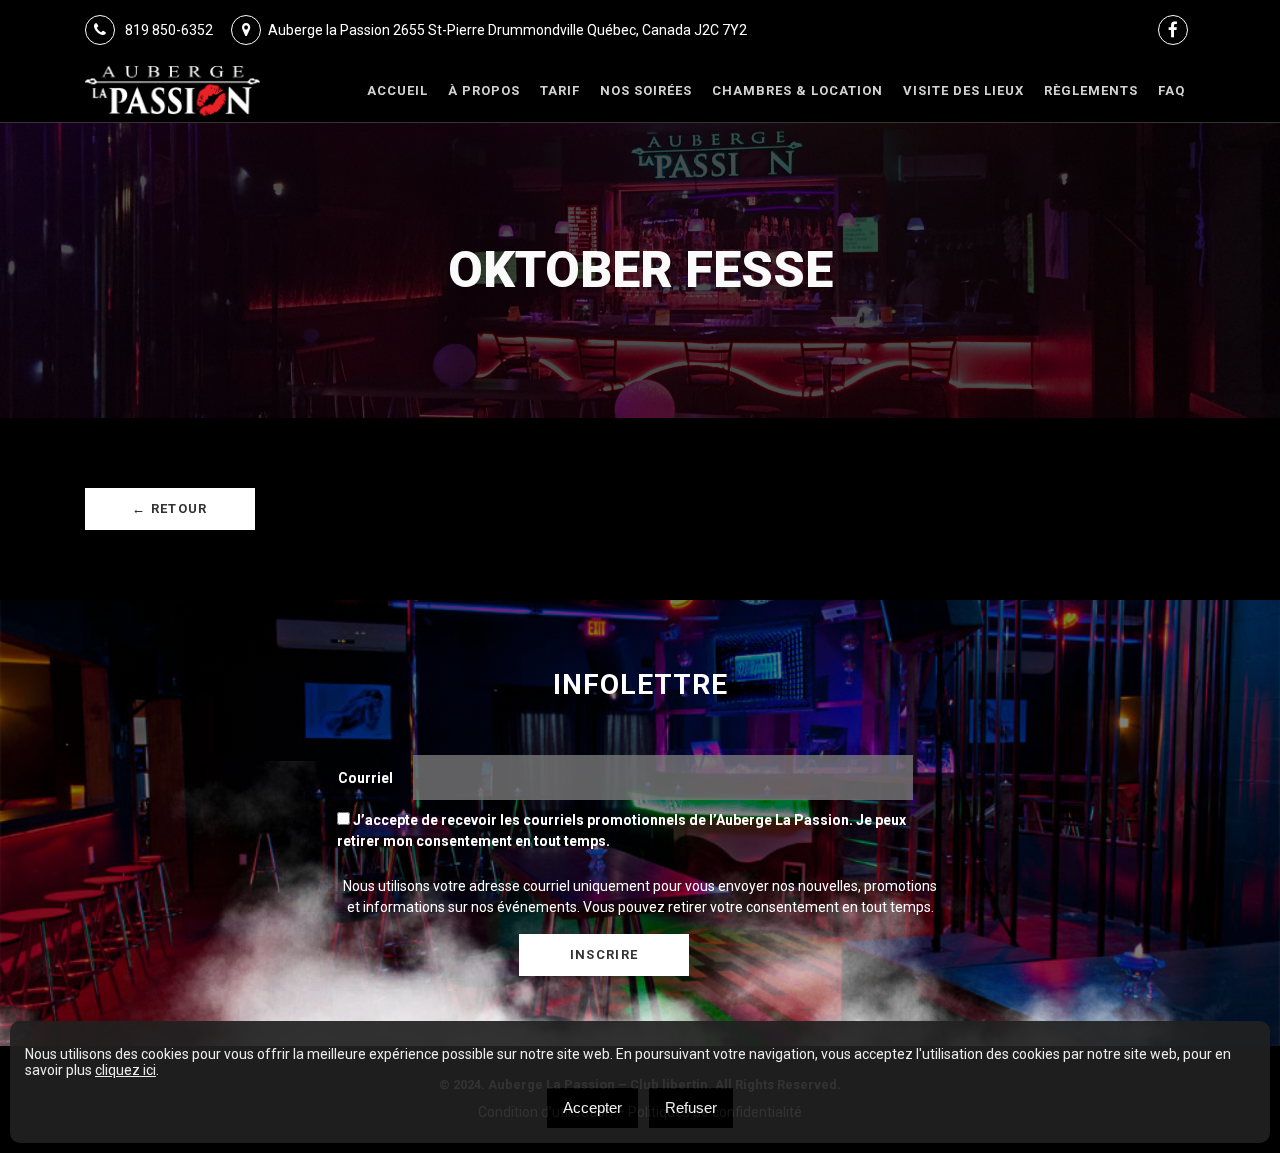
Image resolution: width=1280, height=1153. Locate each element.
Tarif (560, 90)
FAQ (1171, 90)
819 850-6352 (167, 30)
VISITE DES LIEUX (963, 90)
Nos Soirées (646, 90)
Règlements (1091, 90)
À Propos (484, 90)
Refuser (691, 1107)
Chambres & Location (797, 90)
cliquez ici (125, 1070)
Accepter (592, 1107)
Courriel (365, 778)
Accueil (397, 90)
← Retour (169, 508)
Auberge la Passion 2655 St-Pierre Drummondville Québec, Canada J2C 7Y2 (507, 30)
